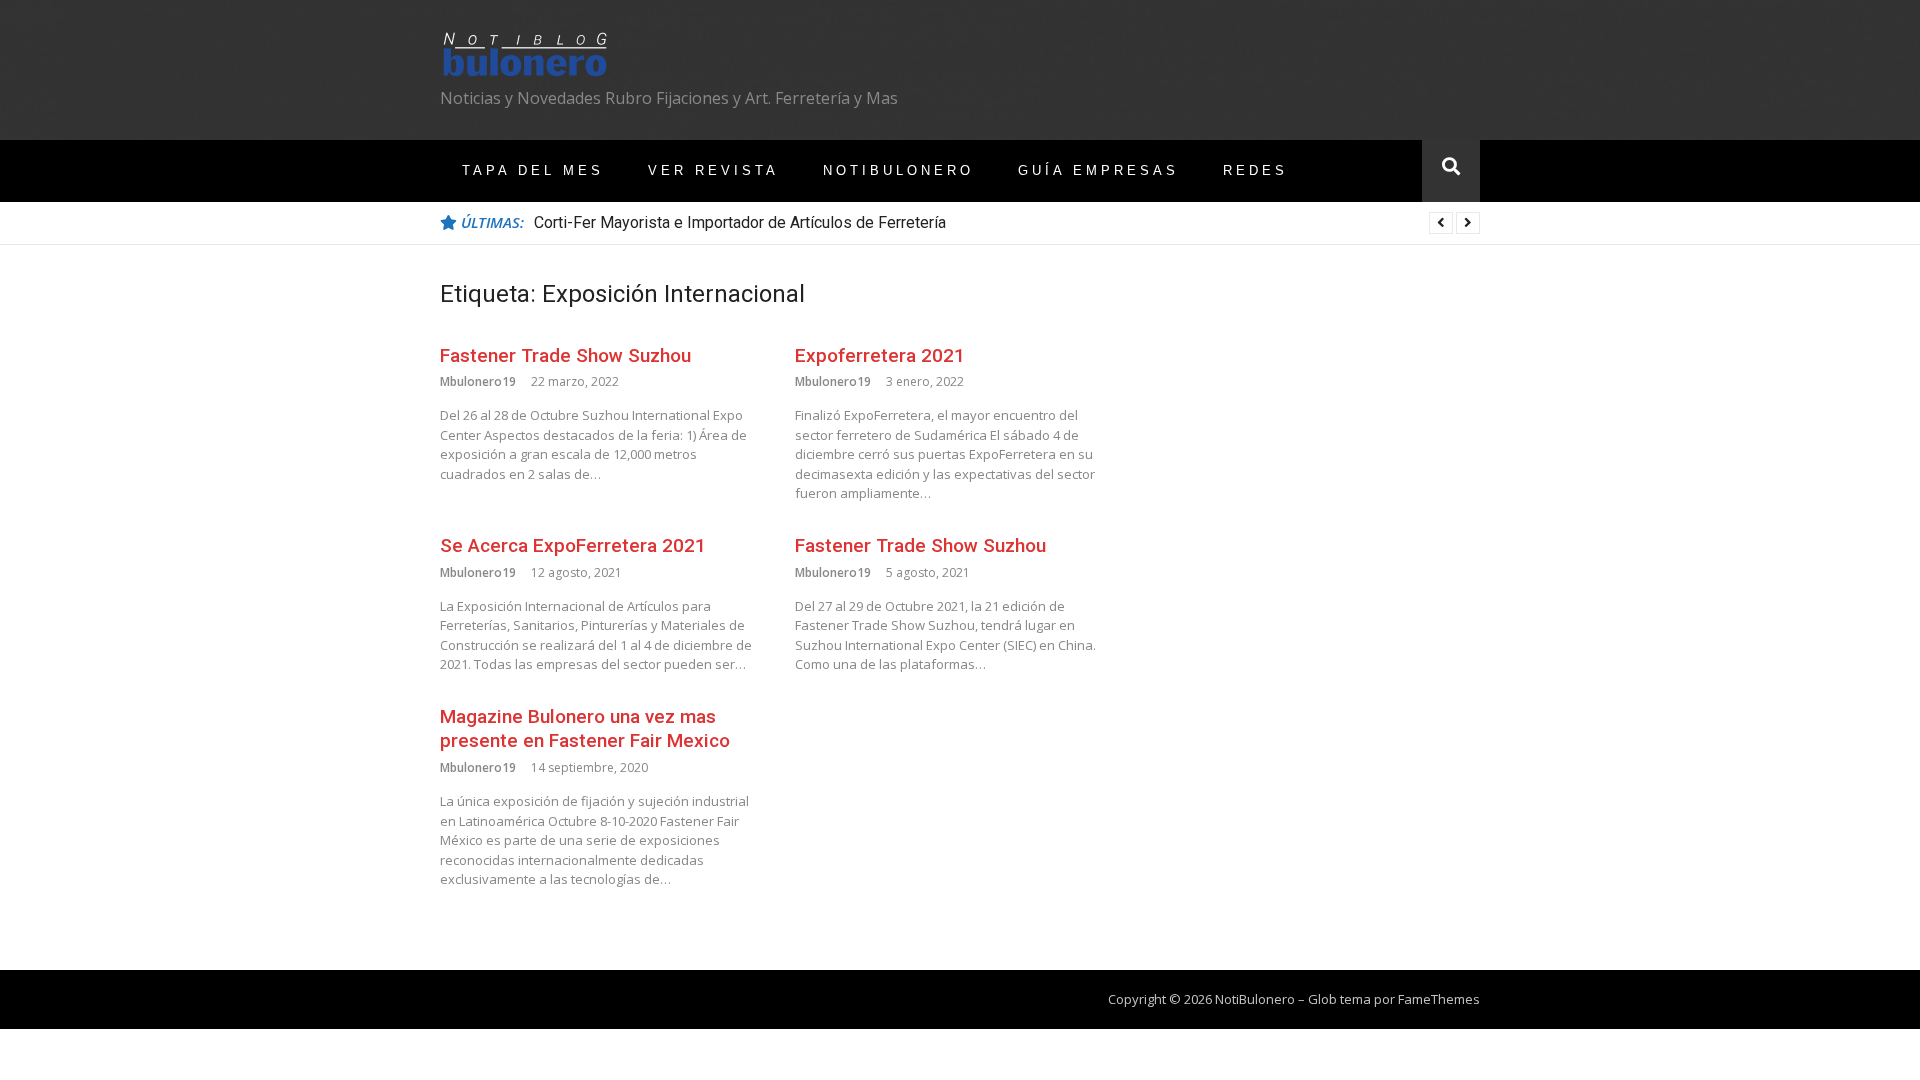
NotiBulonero (898, 170)
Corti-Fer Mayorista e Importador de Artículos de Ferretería (740, 222)
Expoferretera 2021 (880, 355)
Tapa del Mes (533, 170)
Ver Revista (713, 170)
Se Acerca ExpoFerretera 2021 (573, 545)
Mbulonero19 (478, 381)
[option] (1007, 223)
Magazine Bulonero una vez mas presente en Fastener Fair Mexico (585, 729)
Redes (1255, 170)
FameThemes (1439, 999)
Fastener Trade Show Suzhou (565, 355)
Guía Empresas (1098, 170)
